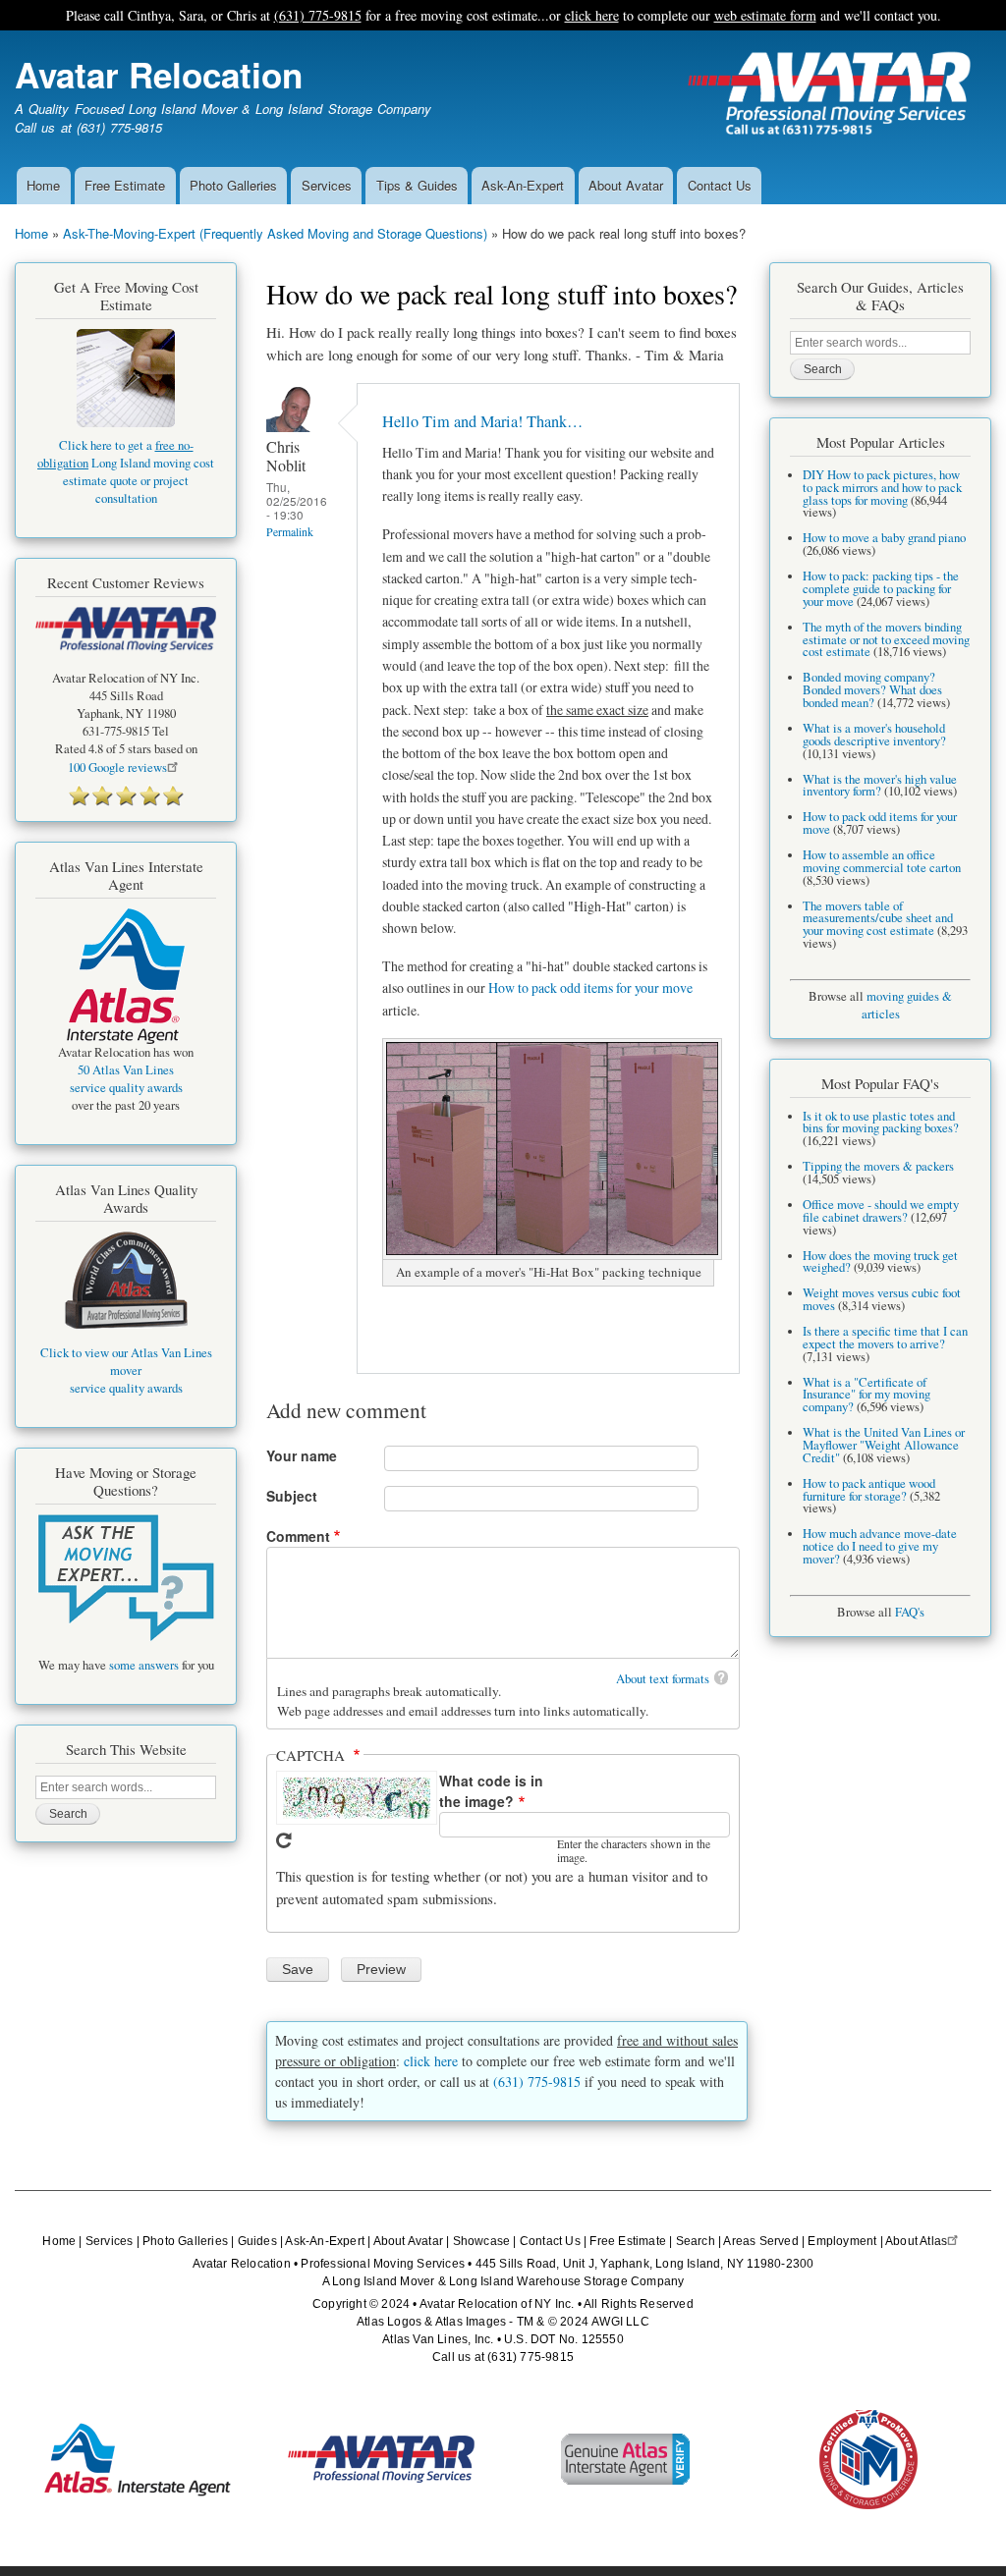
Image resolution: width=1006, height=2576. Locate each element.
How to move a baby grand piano (884, 538)
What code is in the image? (491, 1791)
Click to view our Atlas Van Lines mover (126, 1362)
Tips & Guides (417, 185)
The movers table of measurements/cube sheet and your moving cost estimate (878, 919)
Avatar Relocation (159, 75)
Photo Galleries (233, 185)
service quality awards (126, 1088)
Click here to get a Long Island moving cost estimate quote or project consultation (126, 472)
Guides (257, 2241)
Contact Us (720, 185)
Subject (292, 1496)
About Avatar (626, 185)
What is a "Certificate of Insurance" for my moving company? (866, 1395)
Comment (298, 1536)
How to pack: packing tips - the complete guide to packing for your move (881, 589)
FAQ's (910, 1612)
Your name (302, 1455)
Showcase (482, 2241)
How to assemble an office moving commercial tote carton (882, 861)
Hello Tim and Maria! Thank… (482, 421)
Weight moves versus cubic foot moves (882, 1299)
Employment (842, 2241)
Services (327, 185)
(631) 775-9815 (318, 15)
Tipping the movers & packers (878, 1166)
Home (43, 185)
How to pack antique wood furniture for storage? (869, 1490)
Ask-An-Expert (523, 185)
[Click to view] (126, 1578)
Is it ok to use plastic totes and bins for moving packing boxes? (881, 1123)
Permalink (290, 532)
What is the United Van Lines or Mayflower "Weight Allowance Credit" (884, 1445)
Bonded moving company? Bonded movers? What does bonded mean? (872, 690)
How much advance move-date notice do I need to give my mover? (880, 1546)
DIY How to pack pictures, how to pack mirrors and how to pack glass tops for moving (882, 488)
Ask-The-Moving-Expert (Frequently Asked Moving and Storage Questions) (275, 233)
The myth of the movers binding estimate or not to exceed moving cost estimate (886, 640)
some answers (144, 1665)
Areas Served (760, 2241)
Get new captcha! (284, 1840)
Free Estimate (125, 185)
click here (592, 15)
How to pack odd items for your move (590, 987)
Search (696, 2241)
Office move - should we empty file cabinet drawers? (881, 1211)
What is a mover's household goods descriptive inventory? (874, 735)
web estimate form (765, 15)
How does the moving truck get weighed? (880, 1262)
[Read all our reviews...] (126, 795)
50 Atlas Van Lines (126, 1070)
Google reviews (117, 767)
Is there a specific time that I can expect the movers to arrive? (885, 1338)
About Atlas (916, 2241)
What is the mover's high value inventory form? (880, 786)
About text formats (663, 1678)
